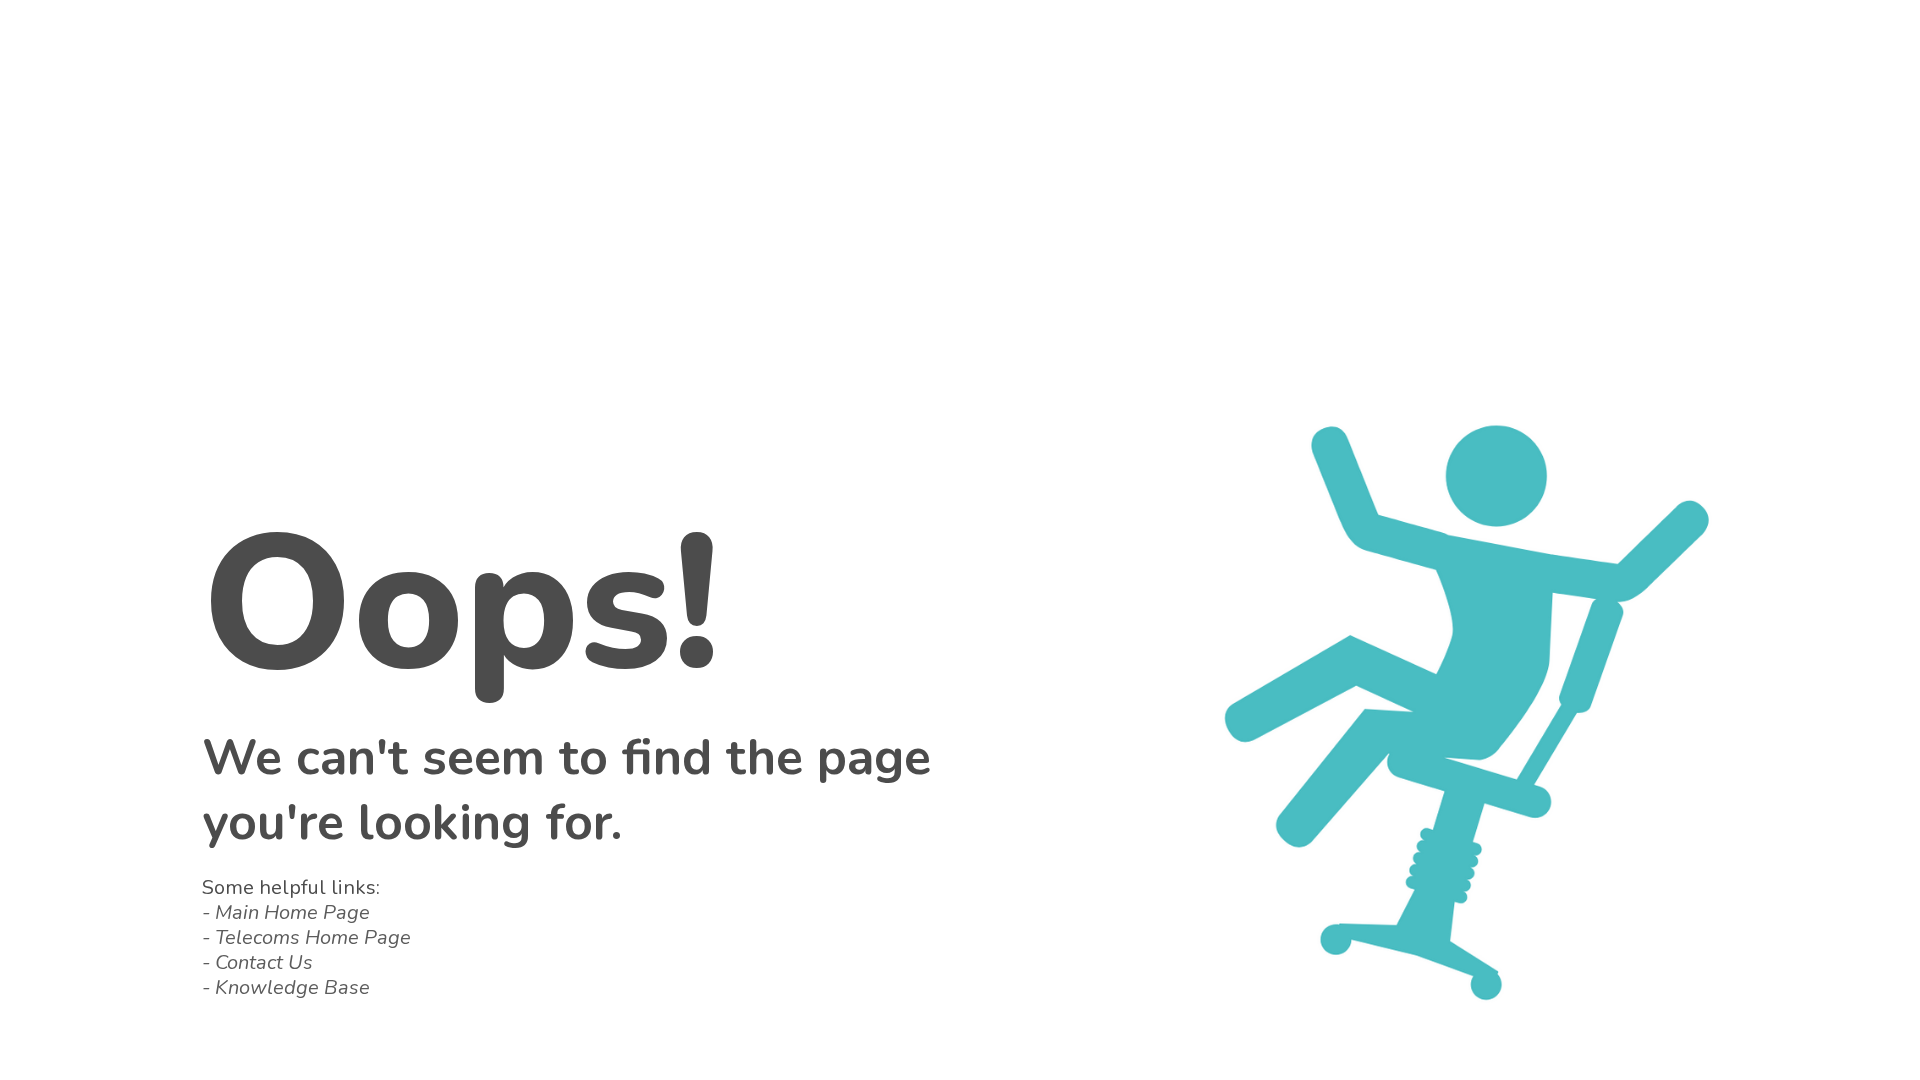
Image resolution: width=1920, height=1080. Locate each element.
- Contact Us (257, 962)
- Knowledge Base (286, 987)
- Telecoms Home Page (306, 937)
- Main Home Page (286, 912)
